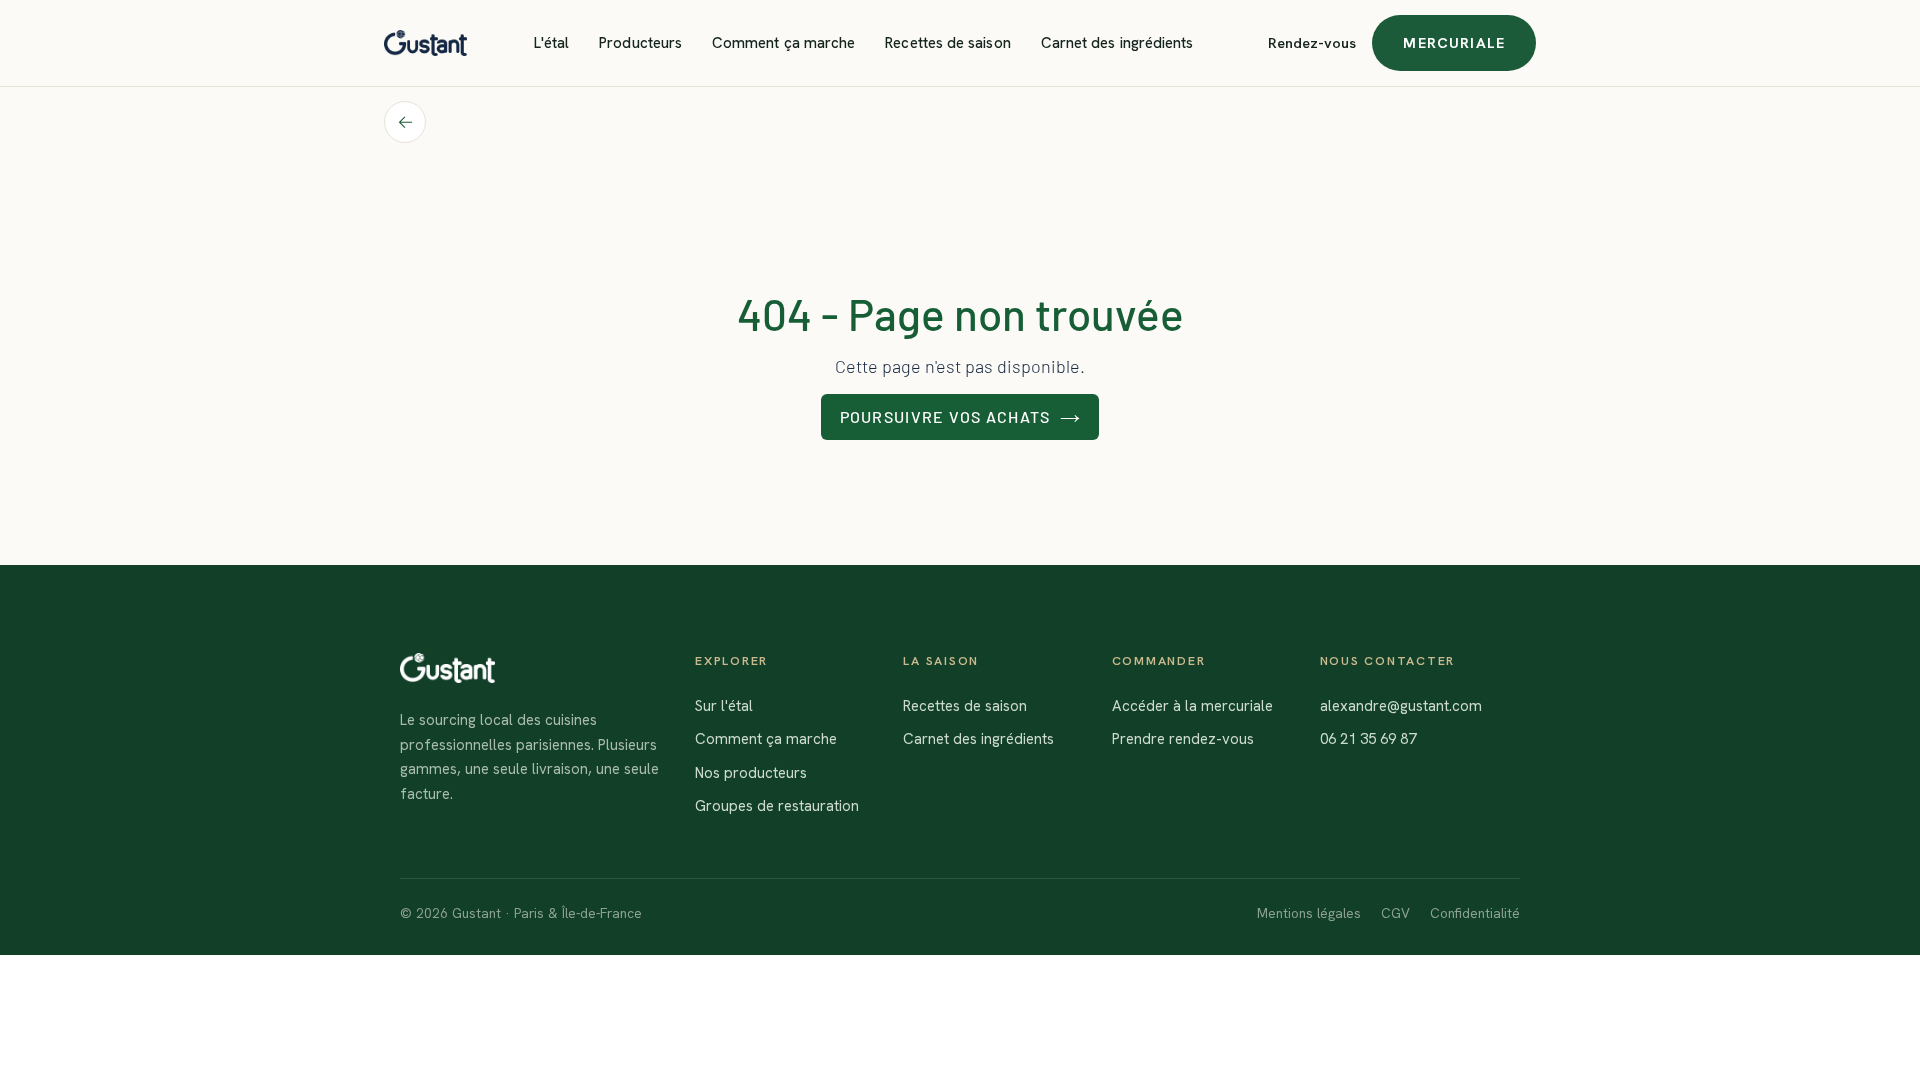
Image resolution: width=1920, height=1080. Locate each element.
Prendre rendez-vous (1183, 739)
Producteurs (640, 43)
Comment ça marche (783, 43)
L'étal (551, 43)
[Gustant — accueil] (425, 43)
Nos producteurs (751, 773)
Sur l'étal (724, 706)
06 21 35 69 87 (1368, 739)
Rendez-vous (1312, 42)
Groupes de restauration (777, 806)
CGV (1395, 913)
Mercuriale (1454, 42)
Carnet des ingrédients (1117, 43)
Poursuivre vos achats (945, 416)
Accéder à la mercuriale (1192, 706)
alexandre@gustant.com (1401, 706)
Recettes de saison (947, 43)
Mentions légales (1309, 913)
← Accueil (405, 122)
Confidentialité (1475, 913)
